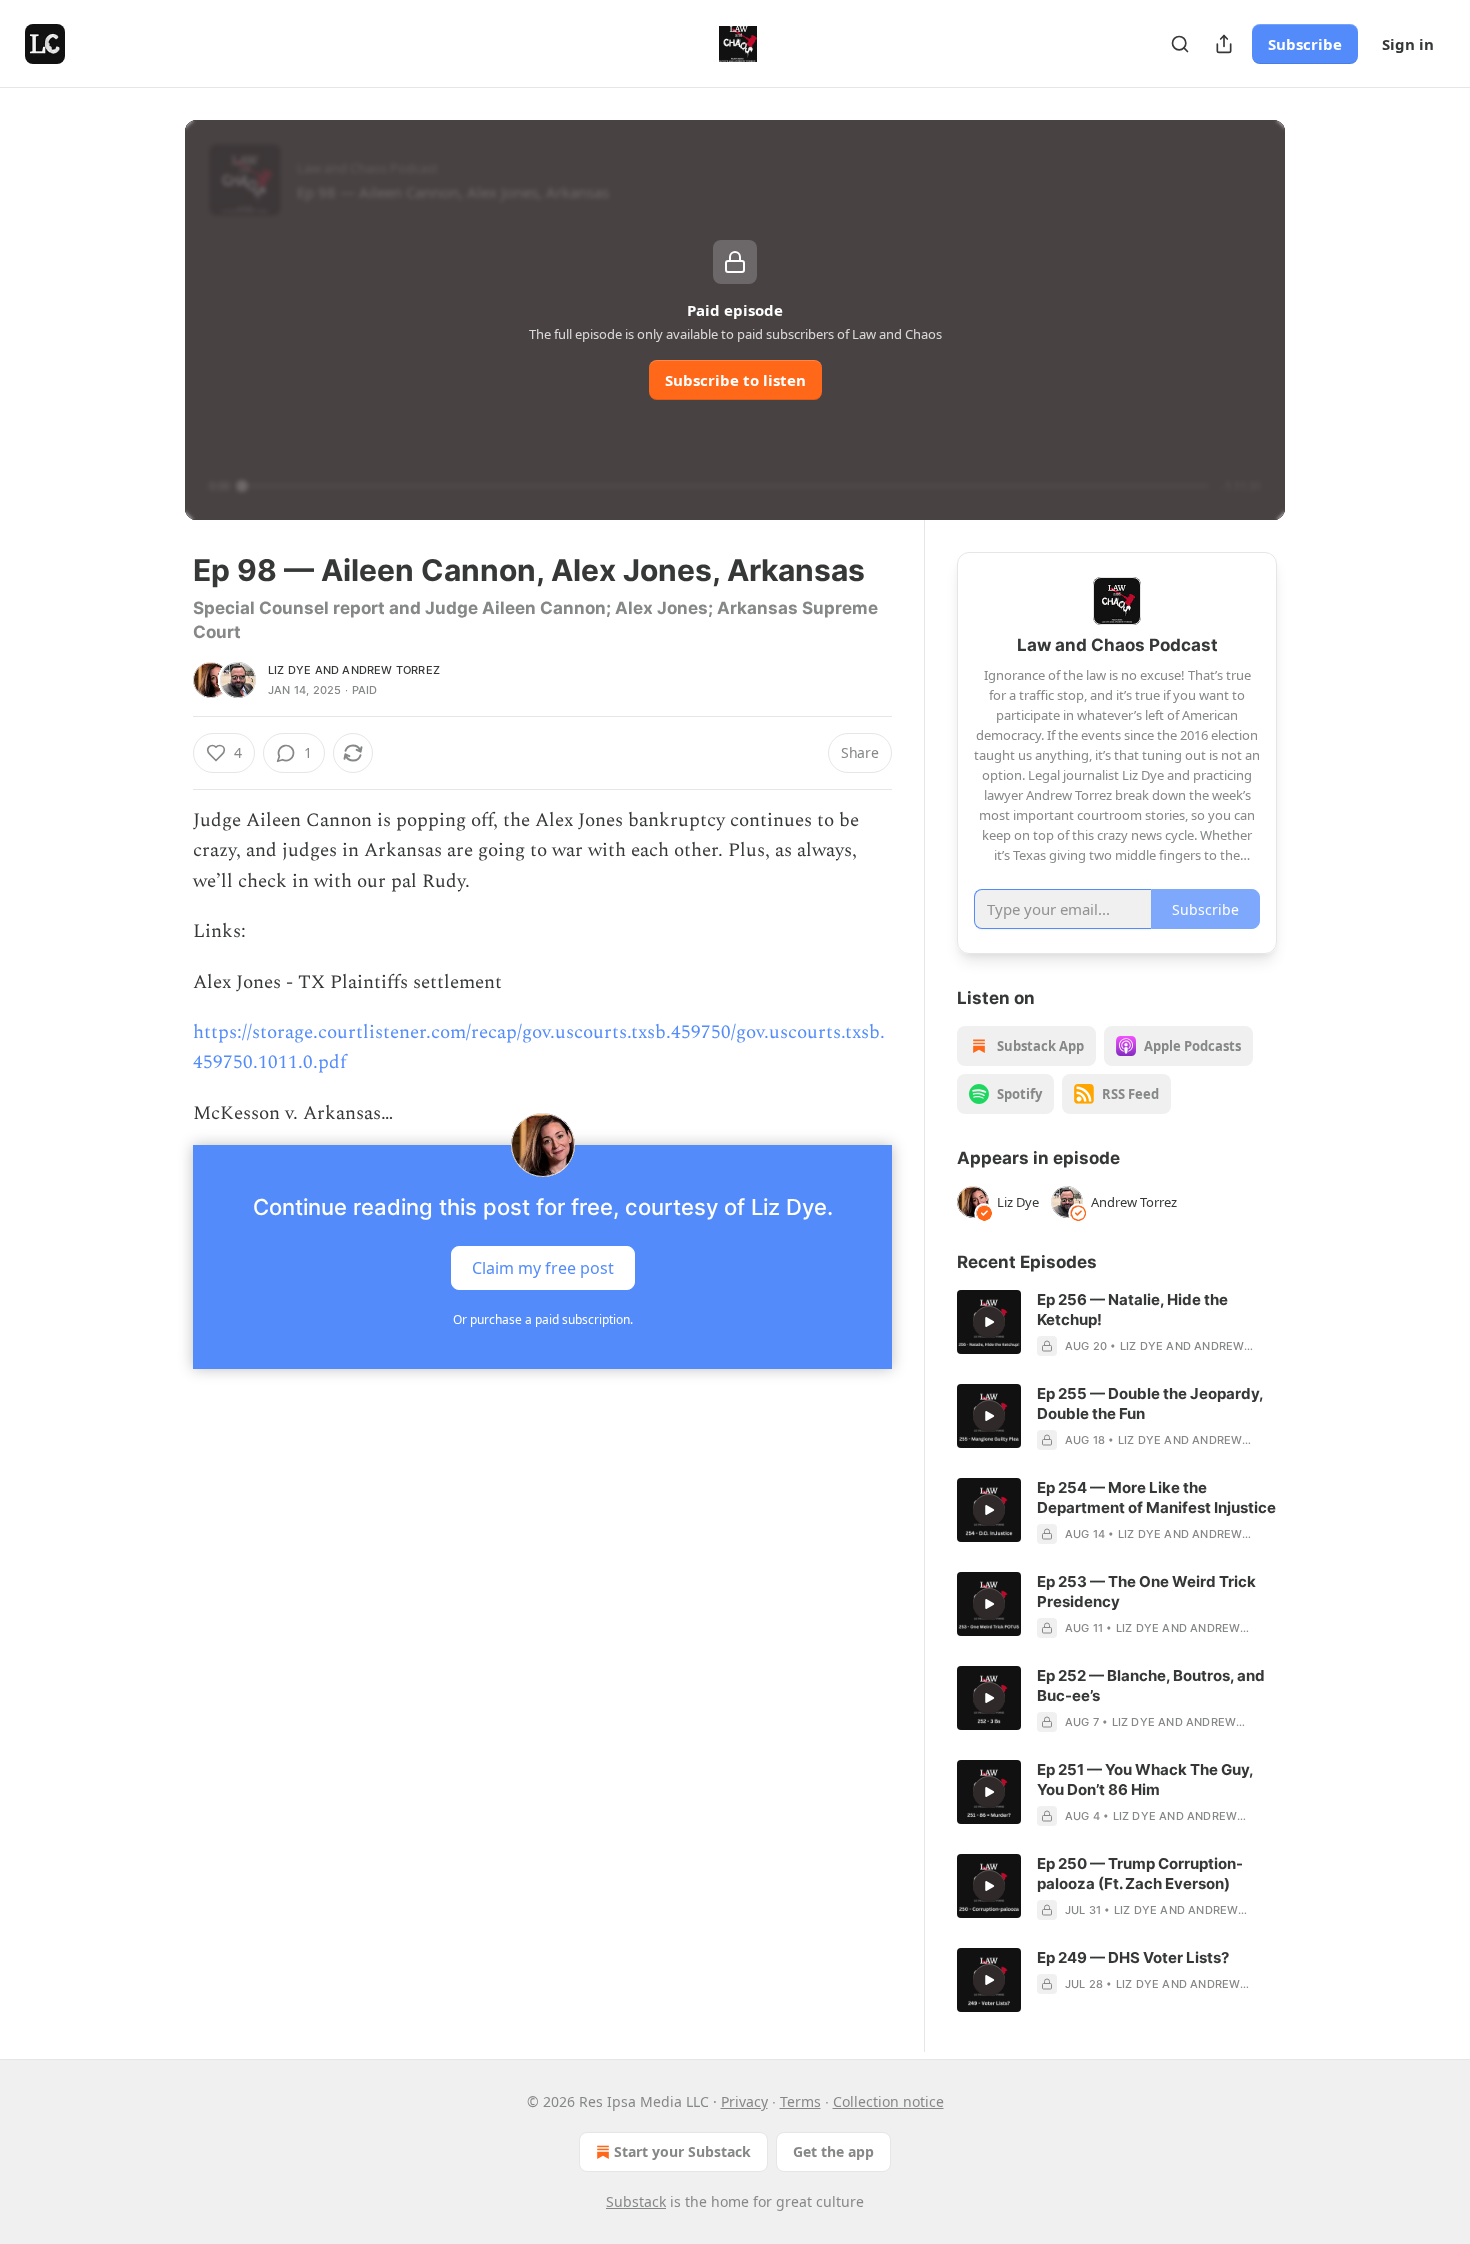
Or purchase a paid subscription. (543, 1319)
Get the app (833, 2151)
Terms (800, 2101)
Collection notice (888, 2101)
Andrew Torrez (391, 670)
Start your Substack (682, 2151)
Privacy (744, 2101)
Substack (636, 2201)
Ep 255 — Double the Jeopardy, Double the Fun (1150, 1403)
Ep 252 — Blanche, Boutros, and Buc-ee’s (1151, 1685)
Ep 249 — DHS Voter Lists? (1133, 1957)
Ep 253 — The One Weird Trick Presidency (1146, 1591)
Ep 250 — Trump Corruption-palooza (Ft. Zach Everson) (1140, 1873)
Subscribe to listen (735, 380)
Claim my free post (543, 1268)
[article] (1117, 1323)
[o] (989, 1322)
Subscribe (1305, 44)
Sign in (1408, 44)
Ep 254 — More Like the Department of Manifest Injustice (1156, 1497)
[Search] (1180, 44)
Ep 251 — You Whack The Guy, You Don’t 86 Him (1145, 1779)
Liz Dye (289, 670)
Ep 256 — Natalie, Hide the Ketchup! (1132, 1309)
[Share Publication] (1224, 44)
